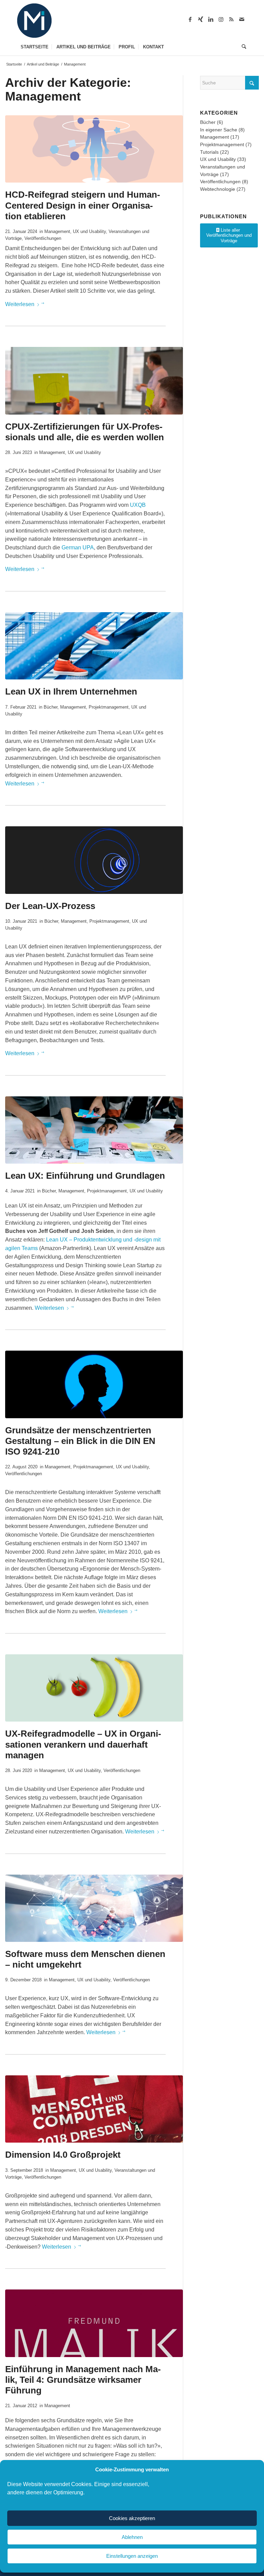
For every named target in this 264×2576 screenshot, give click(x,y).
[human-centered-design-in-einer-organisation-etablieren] (94, 149)
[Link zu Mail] (242, 19)
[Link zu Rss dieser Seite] (231, 19)
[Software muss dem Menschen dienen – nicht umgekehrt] (94, 1908)
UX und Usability (89, 231)
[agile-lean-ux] (94, 646)
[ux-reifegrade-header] (94, 1688)
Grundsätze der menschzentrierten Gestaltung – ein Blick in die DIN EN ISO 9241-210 (80, 1441)
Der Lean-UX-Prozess (50, 906)
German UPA (78, 547)
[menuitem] (35, 47)
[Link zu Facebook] (190, 19)
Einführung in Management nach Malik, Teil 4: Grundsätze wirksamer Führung (83, 2380)
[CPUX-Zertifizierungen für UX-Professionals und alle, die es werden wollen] (94, 381)
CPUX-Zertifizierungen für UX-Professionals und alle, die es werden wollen (85, 432)
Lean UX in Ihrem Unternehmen (71, 691)
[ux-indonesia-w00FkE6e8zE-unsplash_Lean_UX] (94, 1130)
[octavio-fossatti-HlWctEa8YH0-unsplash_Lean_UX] (94, 860)
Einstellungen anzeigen (132, 2556)
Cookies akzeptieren (132, 2518)
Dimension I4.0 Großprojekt (63, 2155)
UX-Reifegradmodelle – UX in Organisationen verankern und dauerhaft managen (83, 1744)
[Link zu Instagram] (221, 19)
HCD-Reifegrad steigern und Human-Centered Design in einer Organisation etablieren (83, 205)
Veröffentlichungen (43, 238)
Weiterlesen (20, 304)
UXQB (138, 505)
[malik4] (94, 2323)
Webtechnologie (218, 189)
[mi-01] (34, 21)
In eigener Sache (219, 130)
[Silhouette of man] (94, 1384)
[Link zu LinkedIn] (211, 19)
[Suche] (242, 47)
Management (57, 231)
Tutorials (209, 152)
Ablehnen (132, 2537)
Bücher (51, 707)
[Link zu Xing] (200, 19)
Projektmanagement (109, 707)
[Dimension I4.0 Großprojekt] (94, 2109)
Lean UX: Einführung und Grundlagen (85, 1176)
